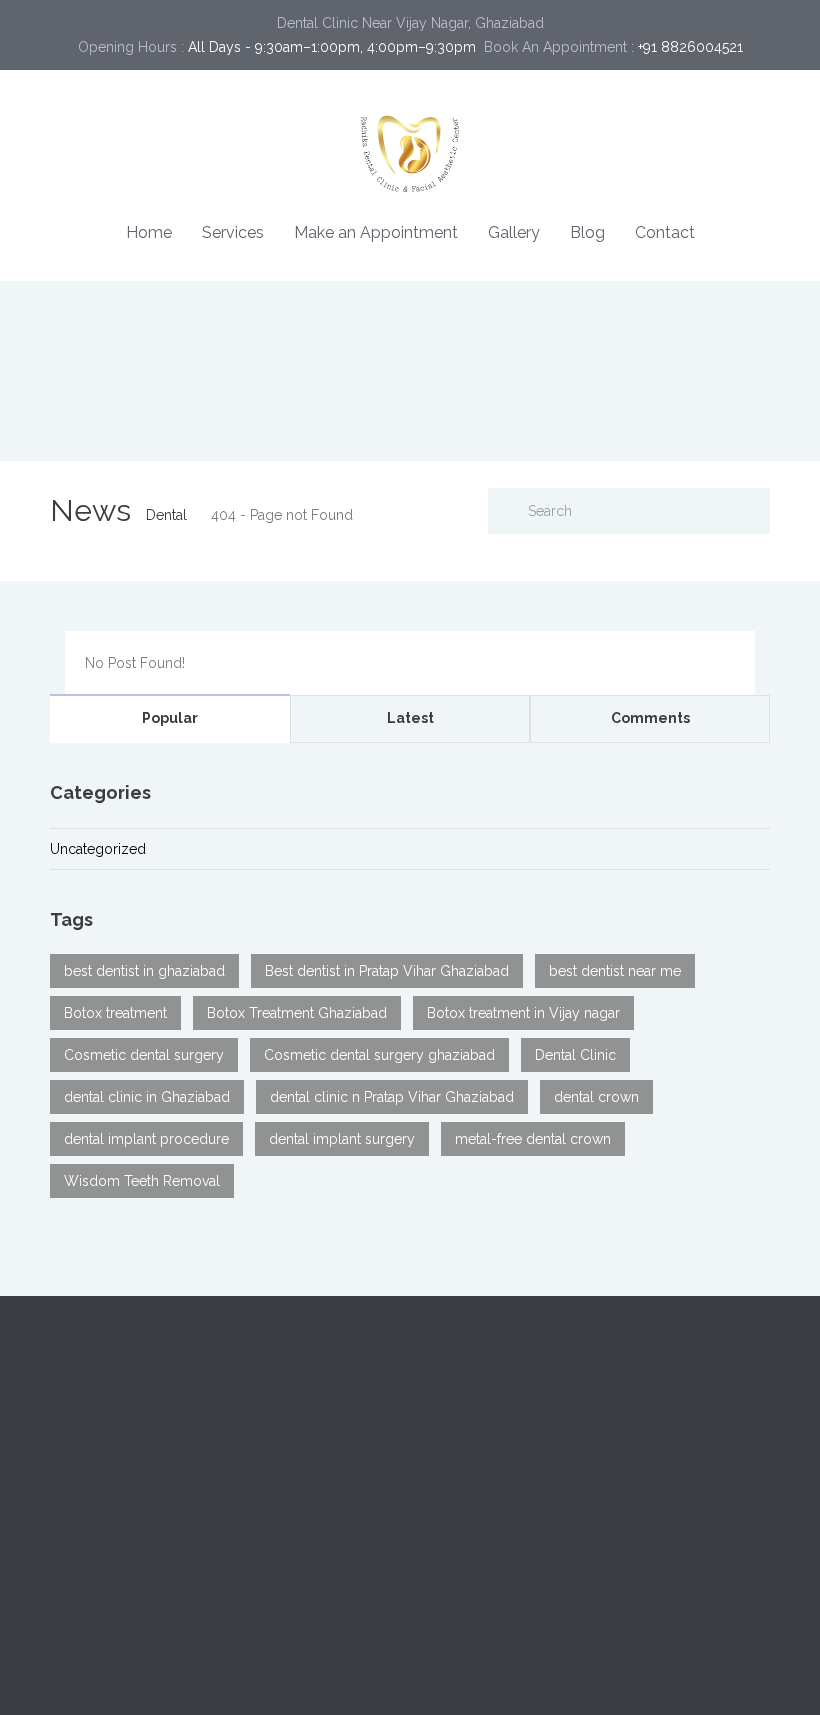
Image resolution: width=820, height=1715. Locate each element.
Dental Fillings (470, 1564)
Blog (587, 232)
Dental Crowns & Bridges (506, 1540)
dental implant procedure (146, 1139)
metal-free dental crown (533, 1139)
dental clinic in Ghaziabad (147, 1097)
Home (149, 232)
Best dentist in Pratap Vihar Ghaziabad (387, 971)
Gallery (514, 232)
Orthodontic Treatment (123, 1612)
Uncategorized (98, 849)
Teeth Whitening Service (128, 1564)
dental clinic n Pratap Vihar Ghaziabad (392, 1097)
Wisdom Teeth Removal (142, 1181)
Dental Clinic (575, 1055)
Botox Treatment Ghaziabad (297, 1013)
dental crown (596, 1097)
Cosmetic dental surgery (144, 1055)
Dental (166, 515)
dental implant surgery (342, 1139)
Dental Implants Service (125, 1540)
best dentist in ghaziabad (144, 971)
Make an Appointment (376, 232)
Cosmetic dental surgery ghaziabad (379, 1055)
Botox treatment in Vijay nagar (523, 1013)
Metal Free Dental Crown (504, 1612)
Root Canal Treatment (120, 1588)
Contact (665, 232)
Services (233, 232)
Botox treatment (115, 1013)
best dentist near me (615, 971)
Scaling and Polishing (494, 1588)
